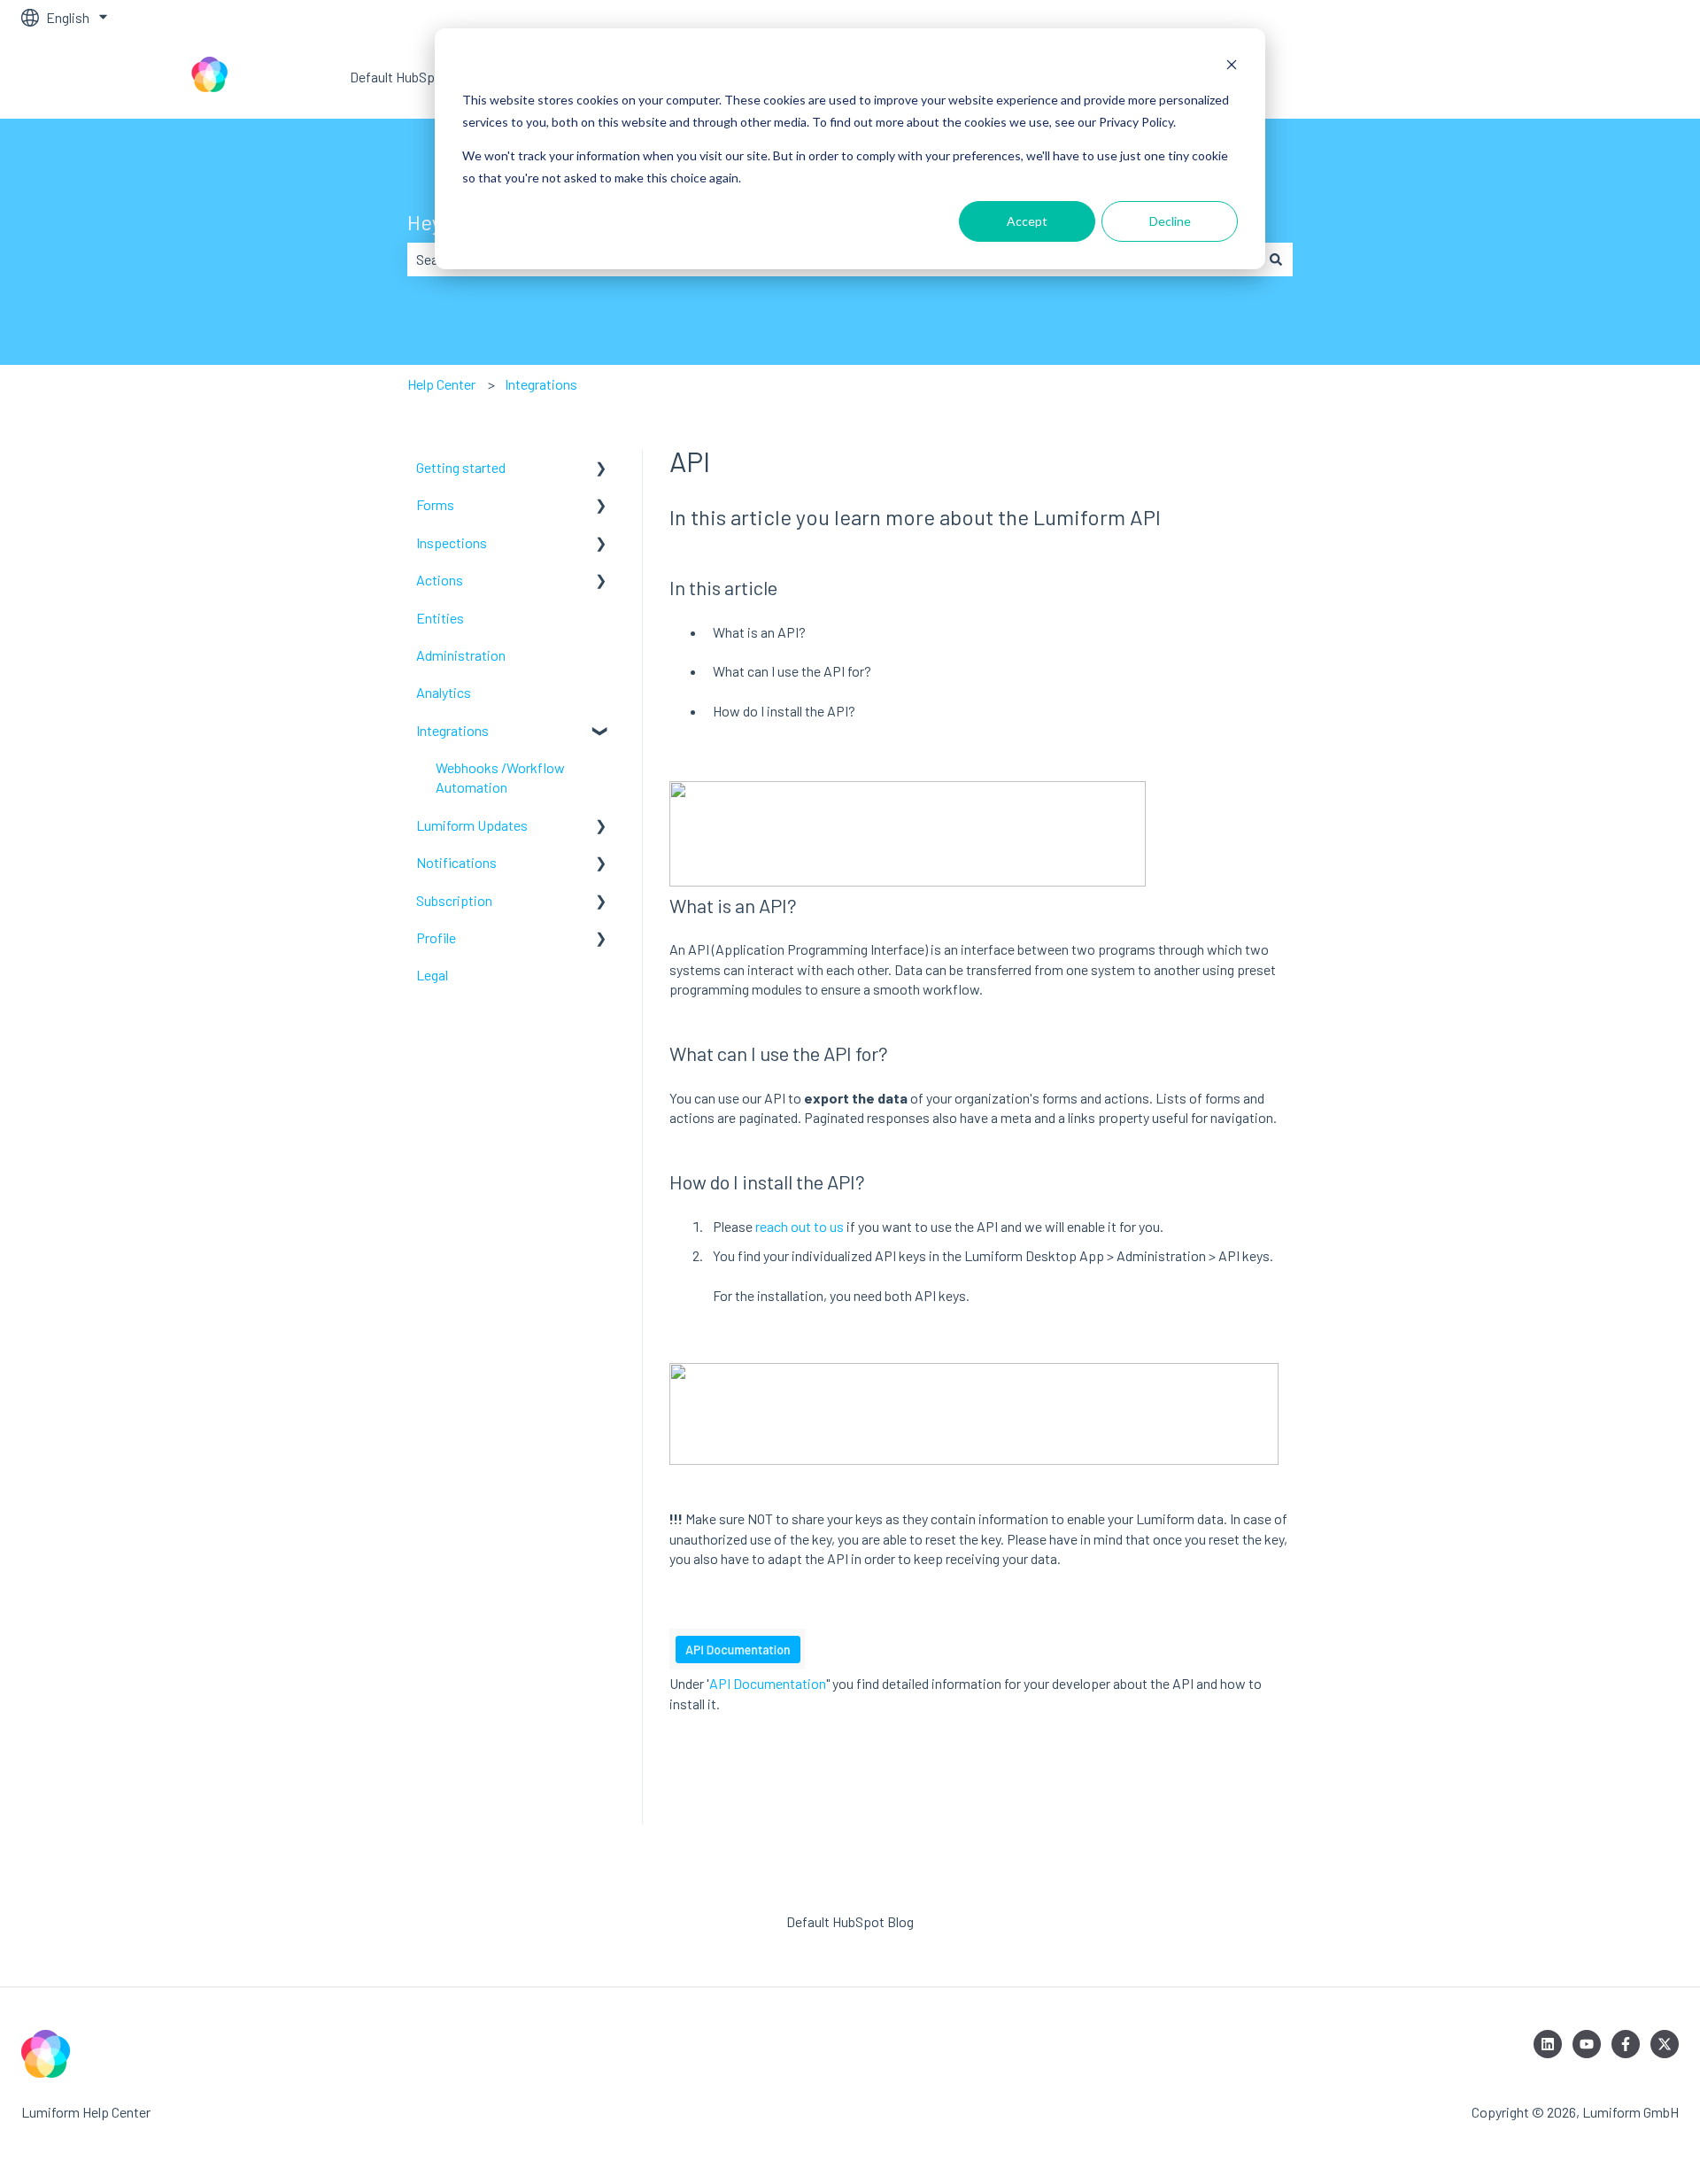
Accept (1027, 221)
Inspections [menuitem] (452, 542)
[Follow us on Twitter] (1665, 2044)
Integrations (541, 384)
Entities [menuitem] (440, 618)
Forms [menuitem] (435, 504)
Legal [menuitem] (432, 975)
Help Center (441, 384)
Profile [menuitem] (436, 937)
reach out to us (800, 1226)
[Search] (1276, 259)
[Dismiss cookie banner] (1232, 67)
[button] (601, 469)
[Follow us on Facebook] (1626, 2044)
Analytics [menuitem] (444, 692)
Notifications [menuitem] (456, 862)
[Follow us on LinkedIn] (1548, 2044)
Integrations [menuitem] (452, 730)
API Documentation (768, 1683)
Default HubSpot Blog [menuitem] (850, 1921)
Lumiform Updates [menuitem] (472, 825)
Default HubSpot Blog (413, 77)
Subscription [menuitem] (454, 900)
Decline (1170, 221)
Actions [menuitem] (440, 580)
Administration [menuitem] (461, 655)
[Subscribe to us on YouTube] (1587, 2044)
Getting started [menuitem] (461, 467)
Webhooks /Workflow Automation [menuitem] (500, 777)
